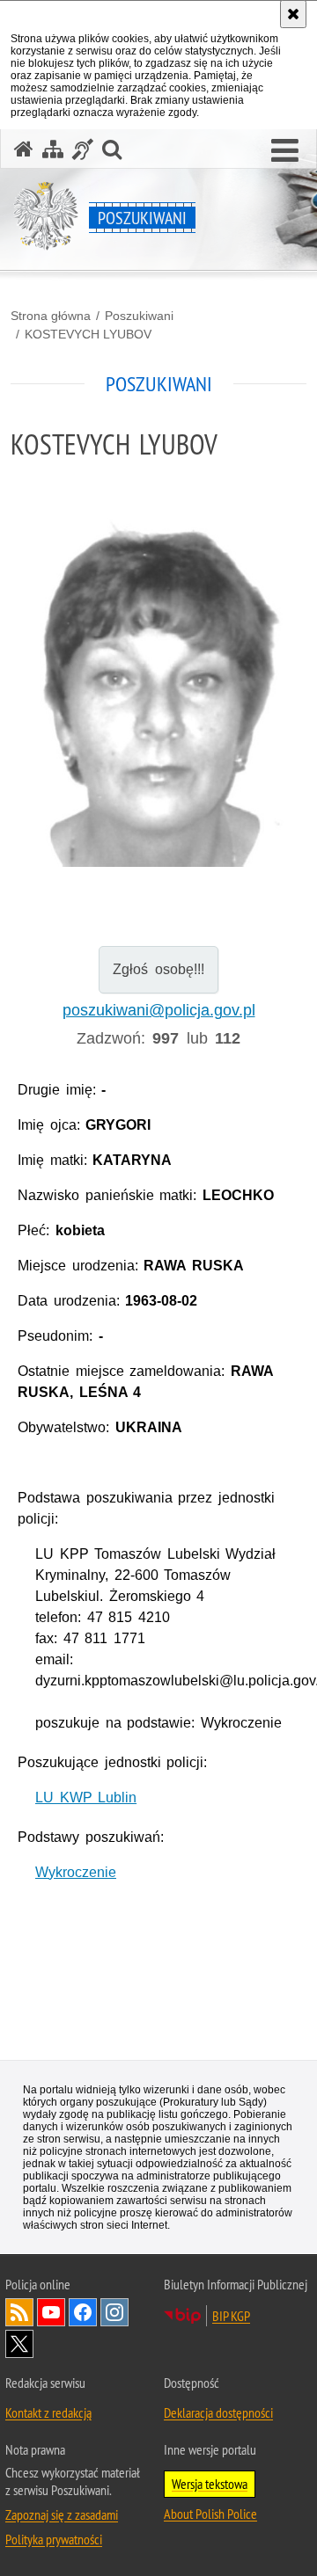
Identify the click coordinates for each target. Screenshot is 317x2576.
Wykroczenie (76, 1872)
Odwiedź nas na (51, 2312)
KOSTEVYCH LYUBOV (88, 334)
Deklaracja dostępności (218, 2412)
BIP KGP (231, 2316)
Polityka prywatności (54, 2539)
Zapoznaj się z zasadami (62, 2514)
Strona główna (51, 316)
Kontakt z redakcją (48, 2412)
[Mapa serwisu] (53, 149)
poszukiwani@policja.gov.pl (159, 1010)
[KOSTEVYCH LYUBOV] (158, 692)
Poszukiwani (139, 316)
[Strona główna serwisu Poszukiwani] (24, 149)
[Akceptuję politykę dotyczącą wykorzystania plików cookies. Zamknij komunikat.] (293, 14)
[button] (285, 151)
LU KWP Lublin (86, 1797)
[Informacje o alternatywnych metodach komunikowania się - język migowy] (83, 149)
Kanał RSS (19, 2312)
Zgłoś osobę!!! (158, 969)
